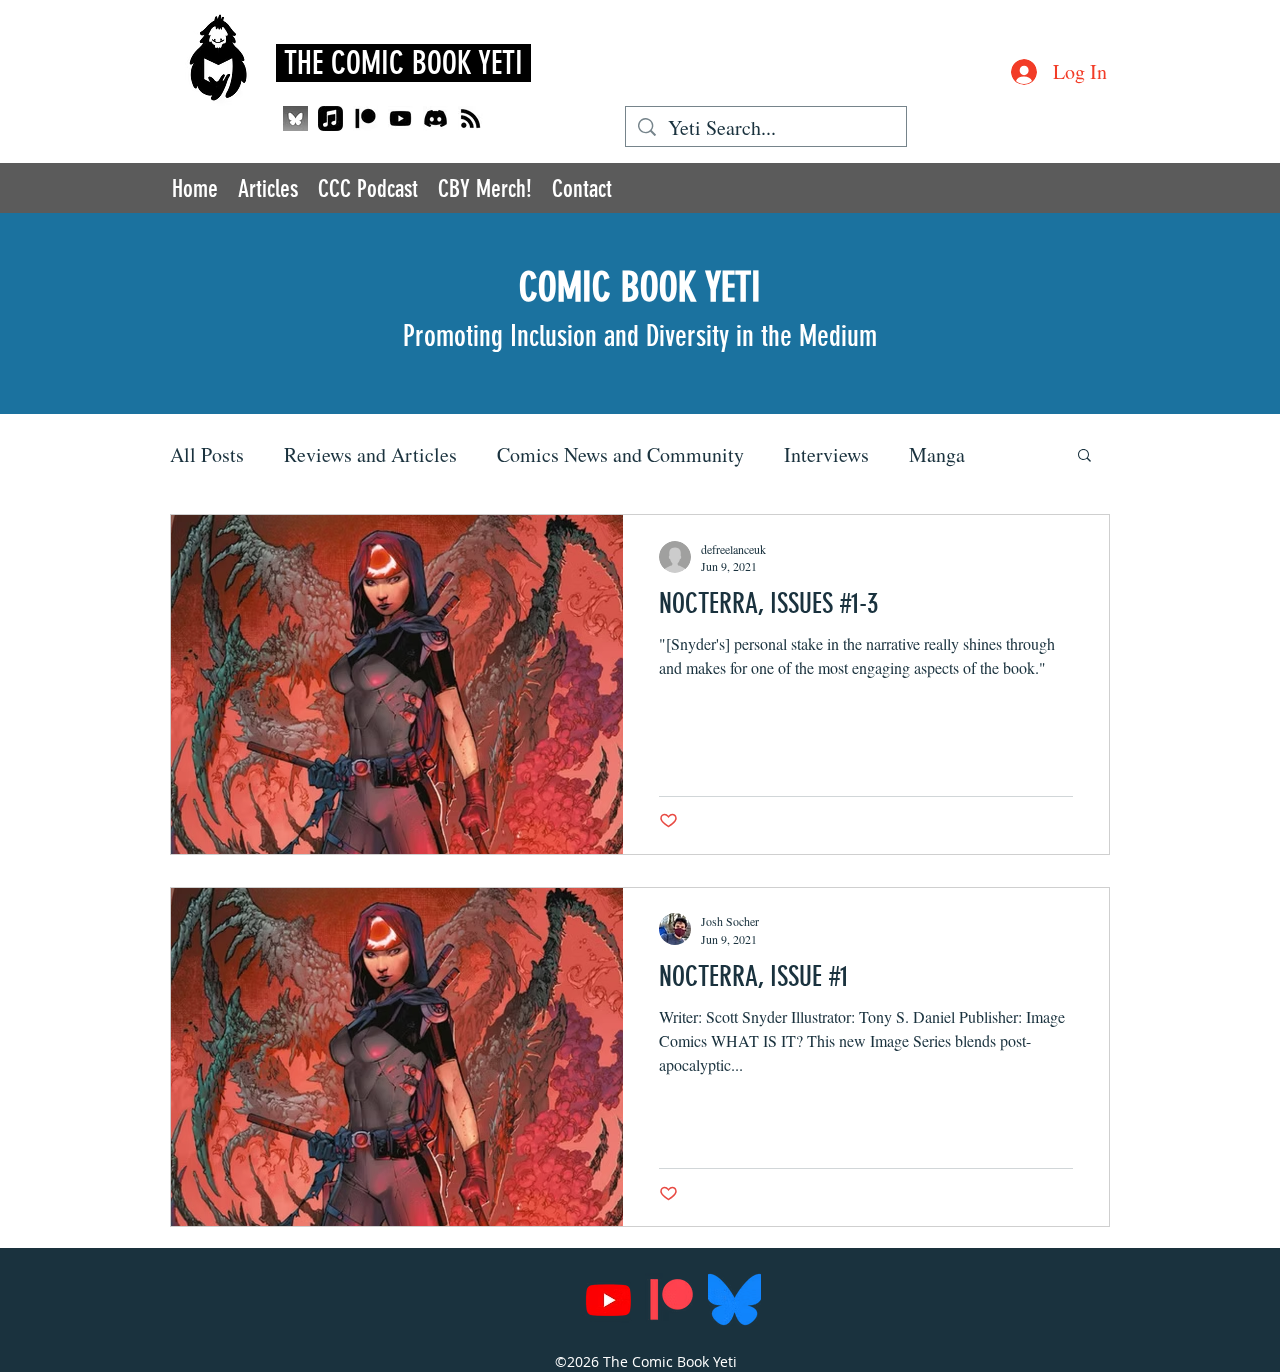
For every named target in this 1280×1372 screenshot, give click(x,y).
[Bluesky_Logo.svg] (734, 1299)
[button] (1084, 456)
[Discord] (435, 118)
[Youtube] (400, 118)
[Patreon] (365, 118)
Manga (937, 454)
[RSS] (470, 118)
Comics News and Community (620, 454)
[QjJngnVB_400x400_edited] (295, 118)
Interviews (826, 454)
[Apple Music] (330, 118)
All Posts (207, 454)
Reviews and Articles (370, 454)
